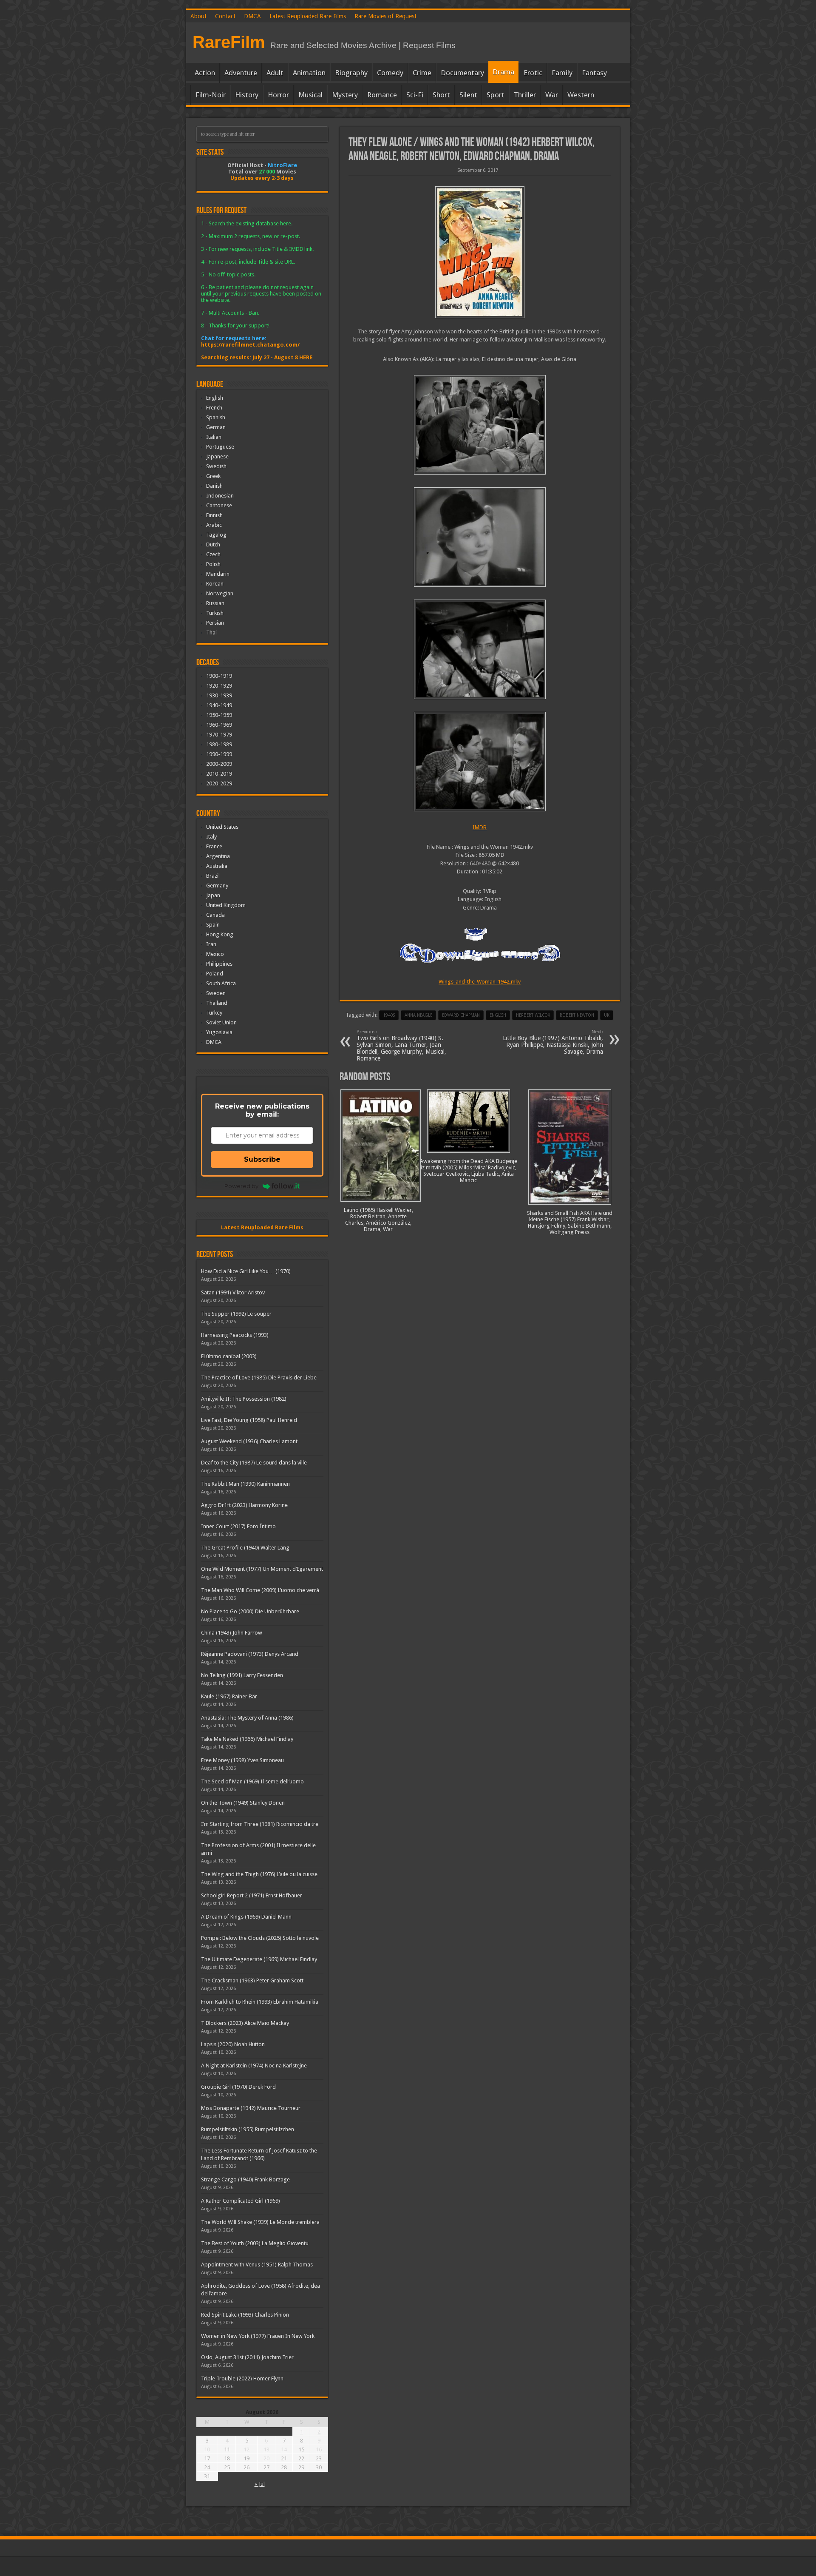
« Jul (260, 2484)
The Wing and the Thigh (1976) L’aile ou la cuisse (259, 1874)
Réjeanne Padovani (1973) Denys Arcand (250, 1654)
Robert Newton (577, 1015)
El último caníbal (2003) (229, 1356)
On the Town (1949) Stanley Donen (243, 1803)
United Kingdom (226, 905)
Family (562, 73)
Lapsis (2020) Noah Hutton (233, 2044)
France (214, 846)
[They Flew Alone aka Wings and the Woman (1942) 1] (480, 762)
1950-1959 (219, 715)
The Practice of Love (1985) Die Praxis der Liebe (259, 1378)
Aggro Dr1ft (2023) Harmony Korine (244, 1505)
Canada (215, 915)
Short (441, 95)
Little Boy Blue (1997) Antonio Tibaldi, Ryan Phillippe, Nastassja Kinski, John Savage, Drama (553, 1042)
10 (207, 2449)
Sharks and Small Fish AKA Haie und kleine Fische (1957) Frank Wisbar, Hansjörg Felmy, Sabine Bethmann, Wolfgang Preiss (570, 1223)
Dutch (213, 544)
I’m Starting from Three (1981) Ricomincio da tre (260, 1824)
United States (222, 827)
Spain (213, 925)
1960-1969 (219, 725)
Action (205, 73)
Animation (309, 73)
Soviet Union (221, 1022)
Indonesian (220, 496)
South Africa (221, 983)
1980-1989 (219, 744)
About (198, 16)
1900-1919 (219, 676)
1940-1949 (219, 705)
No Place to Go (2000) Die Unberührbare (250, 1611)
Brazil (213, 876)
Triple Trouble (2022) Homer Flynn (242, 2378)
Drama (503, 72)
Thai (211, 633)
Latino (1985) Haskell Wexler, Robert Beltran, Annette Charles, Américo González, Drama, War (378, 1220)
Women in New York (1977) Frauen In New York (258, 2336)
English (215, 398)
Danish (214, 486)
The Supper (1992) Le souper (236, 1314)
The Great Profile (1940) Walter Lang (245, 1548)
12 (246, 2449)
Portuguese (220, 447)
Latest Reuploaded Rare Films (308, 16)
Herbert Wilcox (533, 1015)
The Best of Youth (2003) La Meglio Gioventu (255, 2243)
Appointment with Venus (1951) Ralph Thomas (257, 2265)
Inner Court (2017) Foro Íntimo (238, 1526)
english (498, 1015)
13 (266, 2449)
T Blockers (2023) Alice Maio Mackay (245, 2023)
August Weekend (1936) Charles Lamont (249, 1441)
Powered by (241, 1186)
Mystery (345, 95)
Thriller (525, 95)
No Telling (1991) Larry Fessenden (242, 1675)
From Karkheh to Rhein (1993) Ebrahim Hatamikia (260, 2002)
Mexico (215, 954)
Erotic (533, 73)
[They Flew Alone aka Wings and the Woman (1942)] (480, 252)
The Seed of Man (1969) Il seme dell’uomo (252, 1781)
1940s (389, 1015)
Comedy (390, 73)
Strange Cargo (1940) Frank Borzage (245, 2179)
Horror (278, 95)
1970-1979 (219, 735)
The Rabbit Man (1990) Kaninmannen (245, 1484)
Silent (468, 95)
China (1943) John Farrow (232, 1633)
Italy (211, 837)
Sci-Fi (415, 95)
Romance (382, 95)
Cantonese (219, 505)
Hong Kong (220, 934)
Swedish (216, 466)
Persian (215, 623)
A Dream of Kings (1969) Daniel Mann (246, 1917)
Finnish (214, 515)
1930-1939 (219, 695)
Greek (213, 476)
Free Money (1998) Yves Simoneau (242, 1760)
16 (319, 2449)
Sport (496, 95)
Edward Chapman (461, 1015)
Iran (211, 944)
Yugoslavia (219, 1032)
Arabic (214, 525)
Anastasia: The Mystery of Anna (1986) (247, 1718)
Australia (217, 866)
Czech (213, 554)
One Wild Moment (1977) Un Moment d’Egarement (262, 1569)
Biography (351, 73)
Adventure (241, 73)
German (216, 427)
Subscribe (262, 1159)
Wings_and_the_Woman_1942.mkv (480, 982)
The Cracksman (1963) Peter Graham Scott (252, 1980)
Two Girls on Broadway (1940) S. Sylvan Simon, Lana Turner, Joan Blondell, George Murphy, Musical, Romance (401, 1045)
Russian (215, 603)
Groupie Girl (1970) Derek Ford (238, 2087)
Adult (275, 73)
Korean (215, 584)
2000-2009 (219, 764)
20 (266, 2458)
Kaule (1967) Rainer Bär (229, 1696)
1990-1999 (219, 754)
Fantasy (594, 73)
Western (581, 95)
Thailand (217, 1003)
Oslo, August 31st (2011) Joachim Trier (247, 2357)
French (214, 408)
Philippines (219, 964)
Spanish (216, 417)
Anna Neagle (418, 1015)
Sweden (216, 993)
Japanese (217, 456)
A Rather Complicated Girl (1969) (241, 2201)
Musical (310, 95)
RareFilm (229, 42)
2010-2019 (219, 774)
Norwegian (220, 593)
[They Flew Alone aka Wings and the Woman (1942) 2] (480, 649)
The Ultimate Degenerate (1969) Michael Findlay (259, 1959)
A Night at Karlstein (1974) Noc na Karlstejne (254, 2066)
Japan (213, 895)
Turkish (215, 613)
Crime (422, 73)
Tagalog (216, 535)
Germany (217, 886)
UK (607, 1015)
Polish (213, 564)
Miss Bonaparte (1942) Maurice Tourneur (251, 2108)
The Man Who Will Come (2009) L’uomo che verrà (260, 1590)
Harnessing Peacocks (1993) (235, 1335)
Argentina (218, 856)
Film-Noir (211, 95)
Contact (225, 16)
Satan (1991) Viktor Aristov (233, 1292)
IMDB (480, 827)
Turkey (214, 1013)
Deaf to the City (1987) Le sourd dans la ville (254, 1463)
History (247, 95)
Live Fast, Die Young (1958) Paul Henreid (249, 1420)
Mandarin (218, 574)
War (552, 95)
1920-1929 (219, 686)
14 (284, 2449)
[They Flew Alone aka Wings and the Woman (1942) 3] (480, 537)
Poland (215, 974)
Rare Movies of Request (385, 16)
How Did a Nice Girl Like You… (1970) (246, 1271)
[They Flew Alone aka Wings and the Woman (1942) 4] (480, 425)
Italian (214, 437)
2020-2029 (219, 783)
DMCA (252, 16)
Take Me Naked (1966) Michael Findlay (247, 1739)
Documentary (462, 73)
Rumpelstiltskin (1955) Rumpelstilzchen (248, 2129)
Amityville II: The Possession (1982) (244, 1399)
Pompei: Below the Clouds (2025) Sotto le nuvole (260, 1938)
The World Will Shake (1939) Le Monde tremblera (260, 2222)
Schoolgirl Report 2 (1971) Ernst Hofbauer (252, 1895)
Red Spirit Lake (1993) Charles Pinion (245, 2315)
